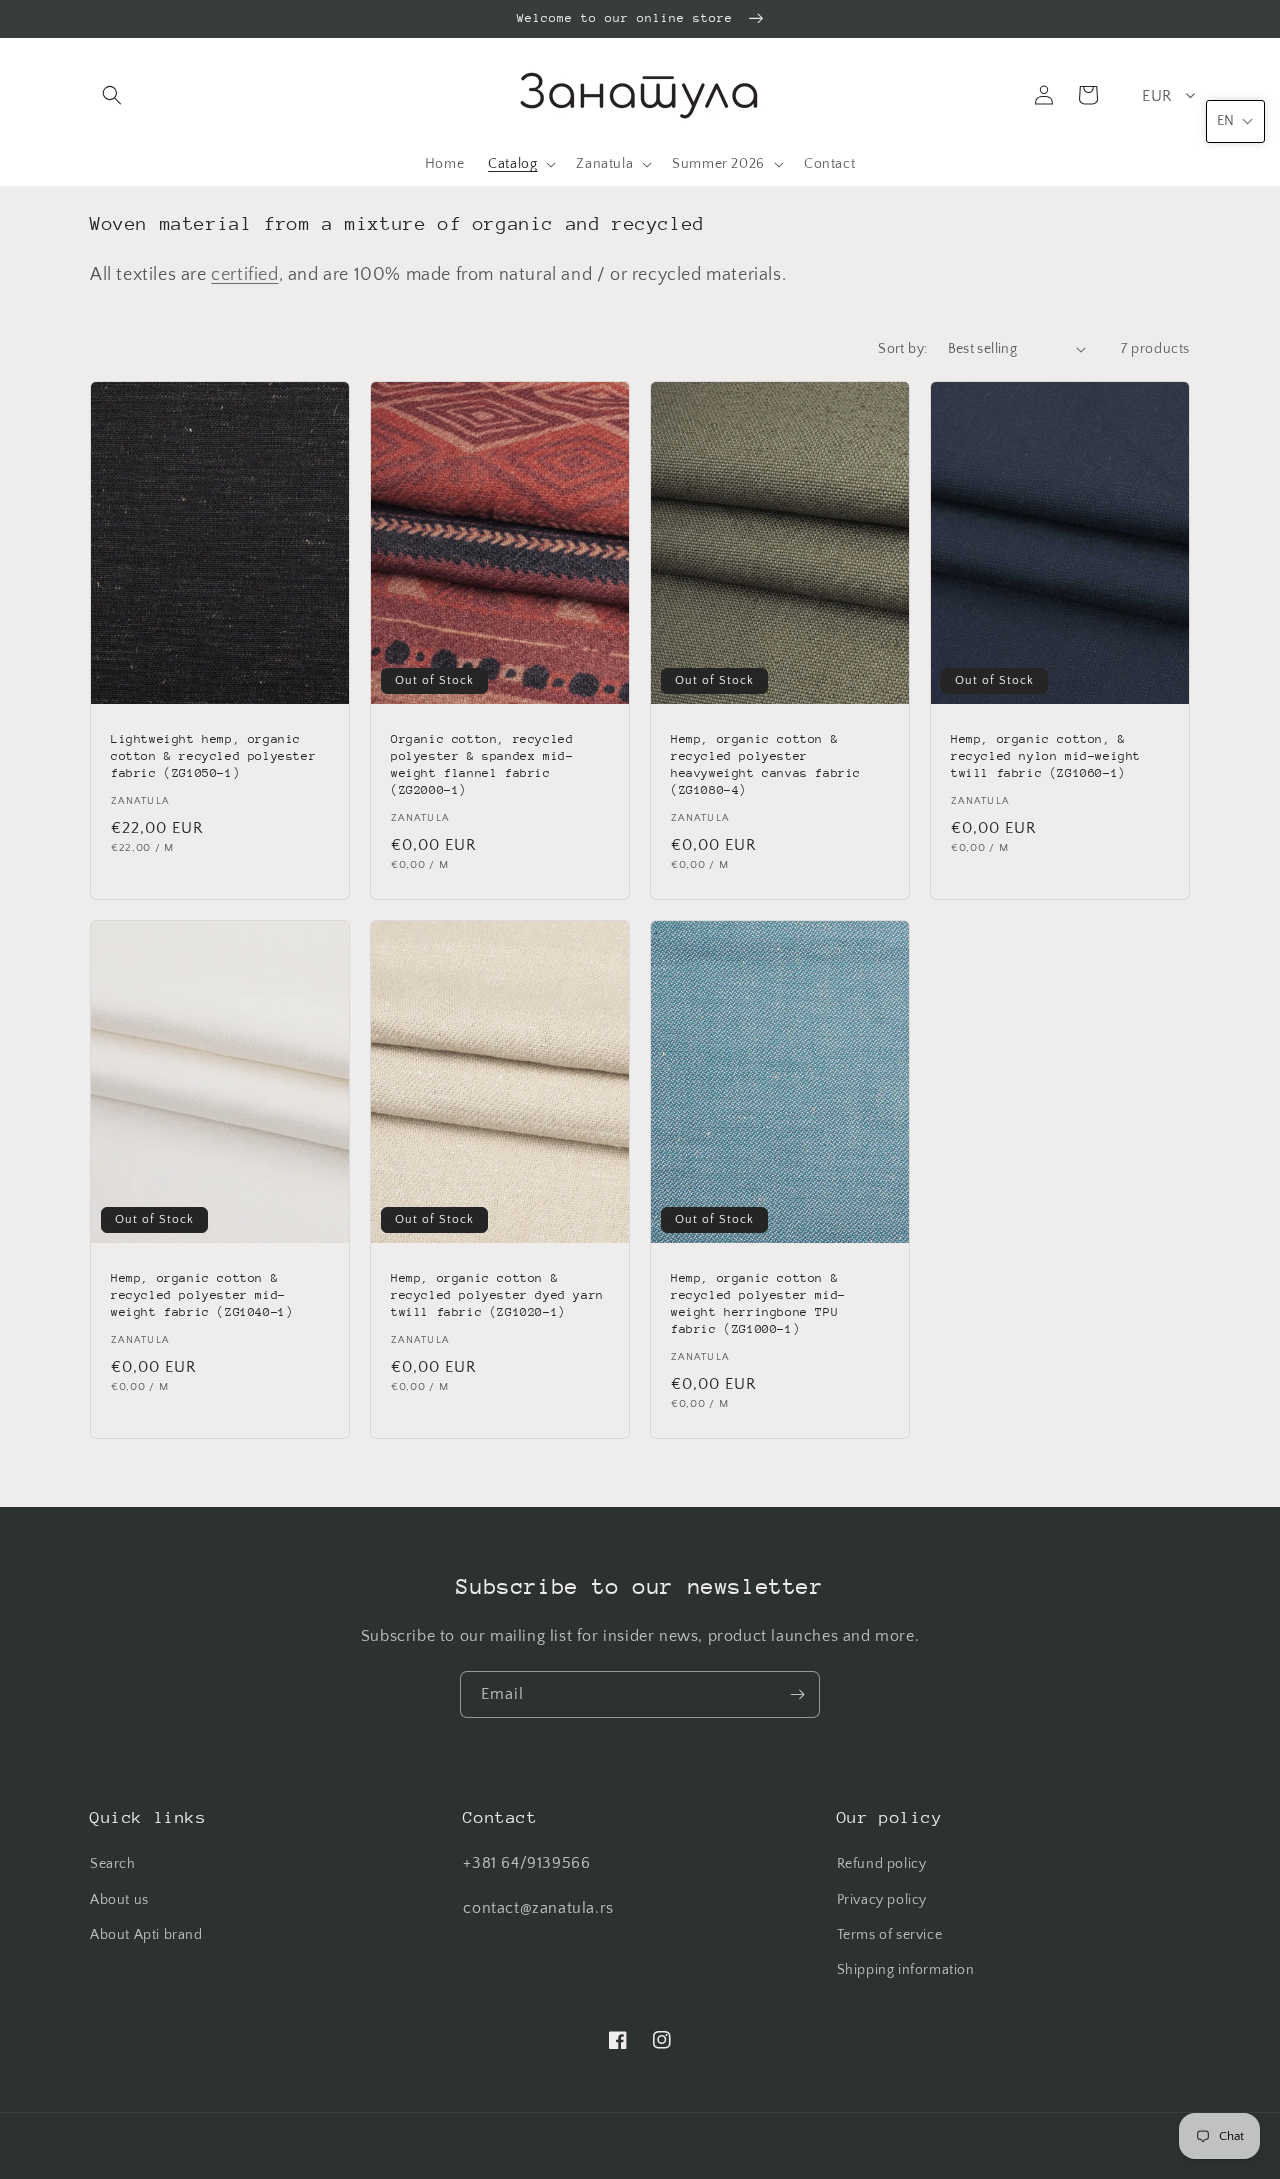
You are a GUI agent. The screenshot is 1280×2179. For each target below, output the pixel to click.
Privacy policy (882, 1900)
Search (113, 1864)
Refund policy (882, 1864)
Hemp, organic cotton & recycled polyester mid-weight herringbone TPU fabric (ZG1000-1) (758, 1303)
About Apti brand (146, 1935)
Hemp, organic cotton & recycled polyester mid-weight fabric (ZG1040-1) (202, 1295)
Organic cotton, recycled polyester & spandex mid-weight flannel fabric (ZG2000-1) (482, 764)
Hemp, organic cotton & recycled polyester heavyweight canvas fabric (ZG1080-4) (766, 764)
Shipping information (906, 1970)
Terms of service (890, 1935)
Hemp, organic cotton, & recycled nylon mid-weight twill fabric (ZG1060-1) (1046, 756)
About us (119, 1900)
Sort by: (902, 349)
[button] (112, 95)
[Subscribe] (797, 1694)
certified (244, 275)
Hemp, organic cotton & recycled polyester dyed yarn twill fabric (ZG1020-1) (497, 1295)
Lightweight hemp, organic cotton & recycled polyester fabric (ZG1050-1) (213, 756)
